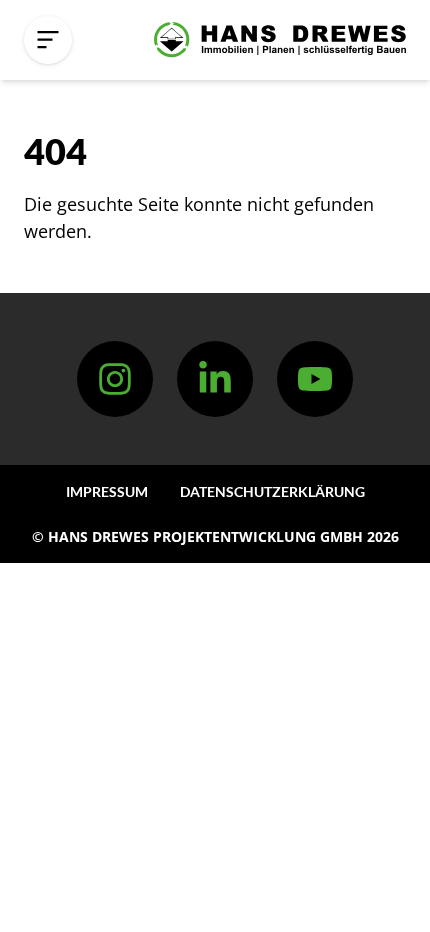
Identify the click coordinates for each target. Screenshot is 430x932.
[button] (48, 40)
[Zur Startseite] (280, 40)
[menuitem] (107, 491)
